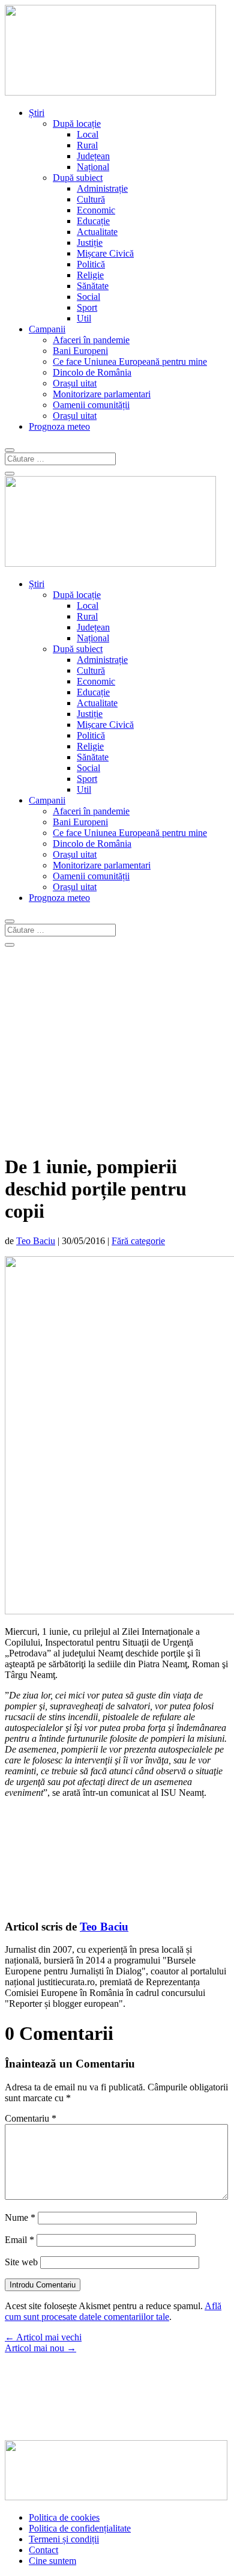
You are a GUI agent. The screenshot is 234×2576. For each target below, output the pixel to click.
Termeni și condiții (64, 2539)
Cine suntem (52, 2561)
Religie (90, 275)
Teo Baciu (36, 1241)
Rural (87, 145)
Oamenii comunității (91, 405)
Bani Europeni (80, 351)
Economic (96, 210)
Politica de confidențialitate (80, 2528)
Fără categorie (138, 1241)
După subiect (78, 178)
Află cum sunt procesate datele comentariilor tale (113, 2311)
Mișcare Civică (105, 253)
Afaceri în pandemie (91, 340)
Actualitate (97, 232)
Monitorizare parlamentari (102, 394)
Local (88, 134)
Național (93, 167)
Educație (93, 221)
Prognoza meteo (59, 426)
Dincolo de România (92, 372)
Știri (37, 113)
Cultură (91, 199)
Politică (91, 264)
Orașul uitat (75, 383)
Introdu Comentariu (43, 2285)
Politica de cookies (64, 2517)
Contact (43, 2550)
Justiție (90, 243)
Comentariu (31, 2118)
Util (84, 318)
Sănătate (93, 286)
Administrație (102, 188)
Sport (87, 307)
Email (19, 2240)
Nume (20, 2217)
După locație (77, 124)
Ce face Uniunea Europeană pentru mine (130, 362)
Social (88, 297)
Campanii (47, 329)
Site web (21, 2262)
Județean (93, 156)
